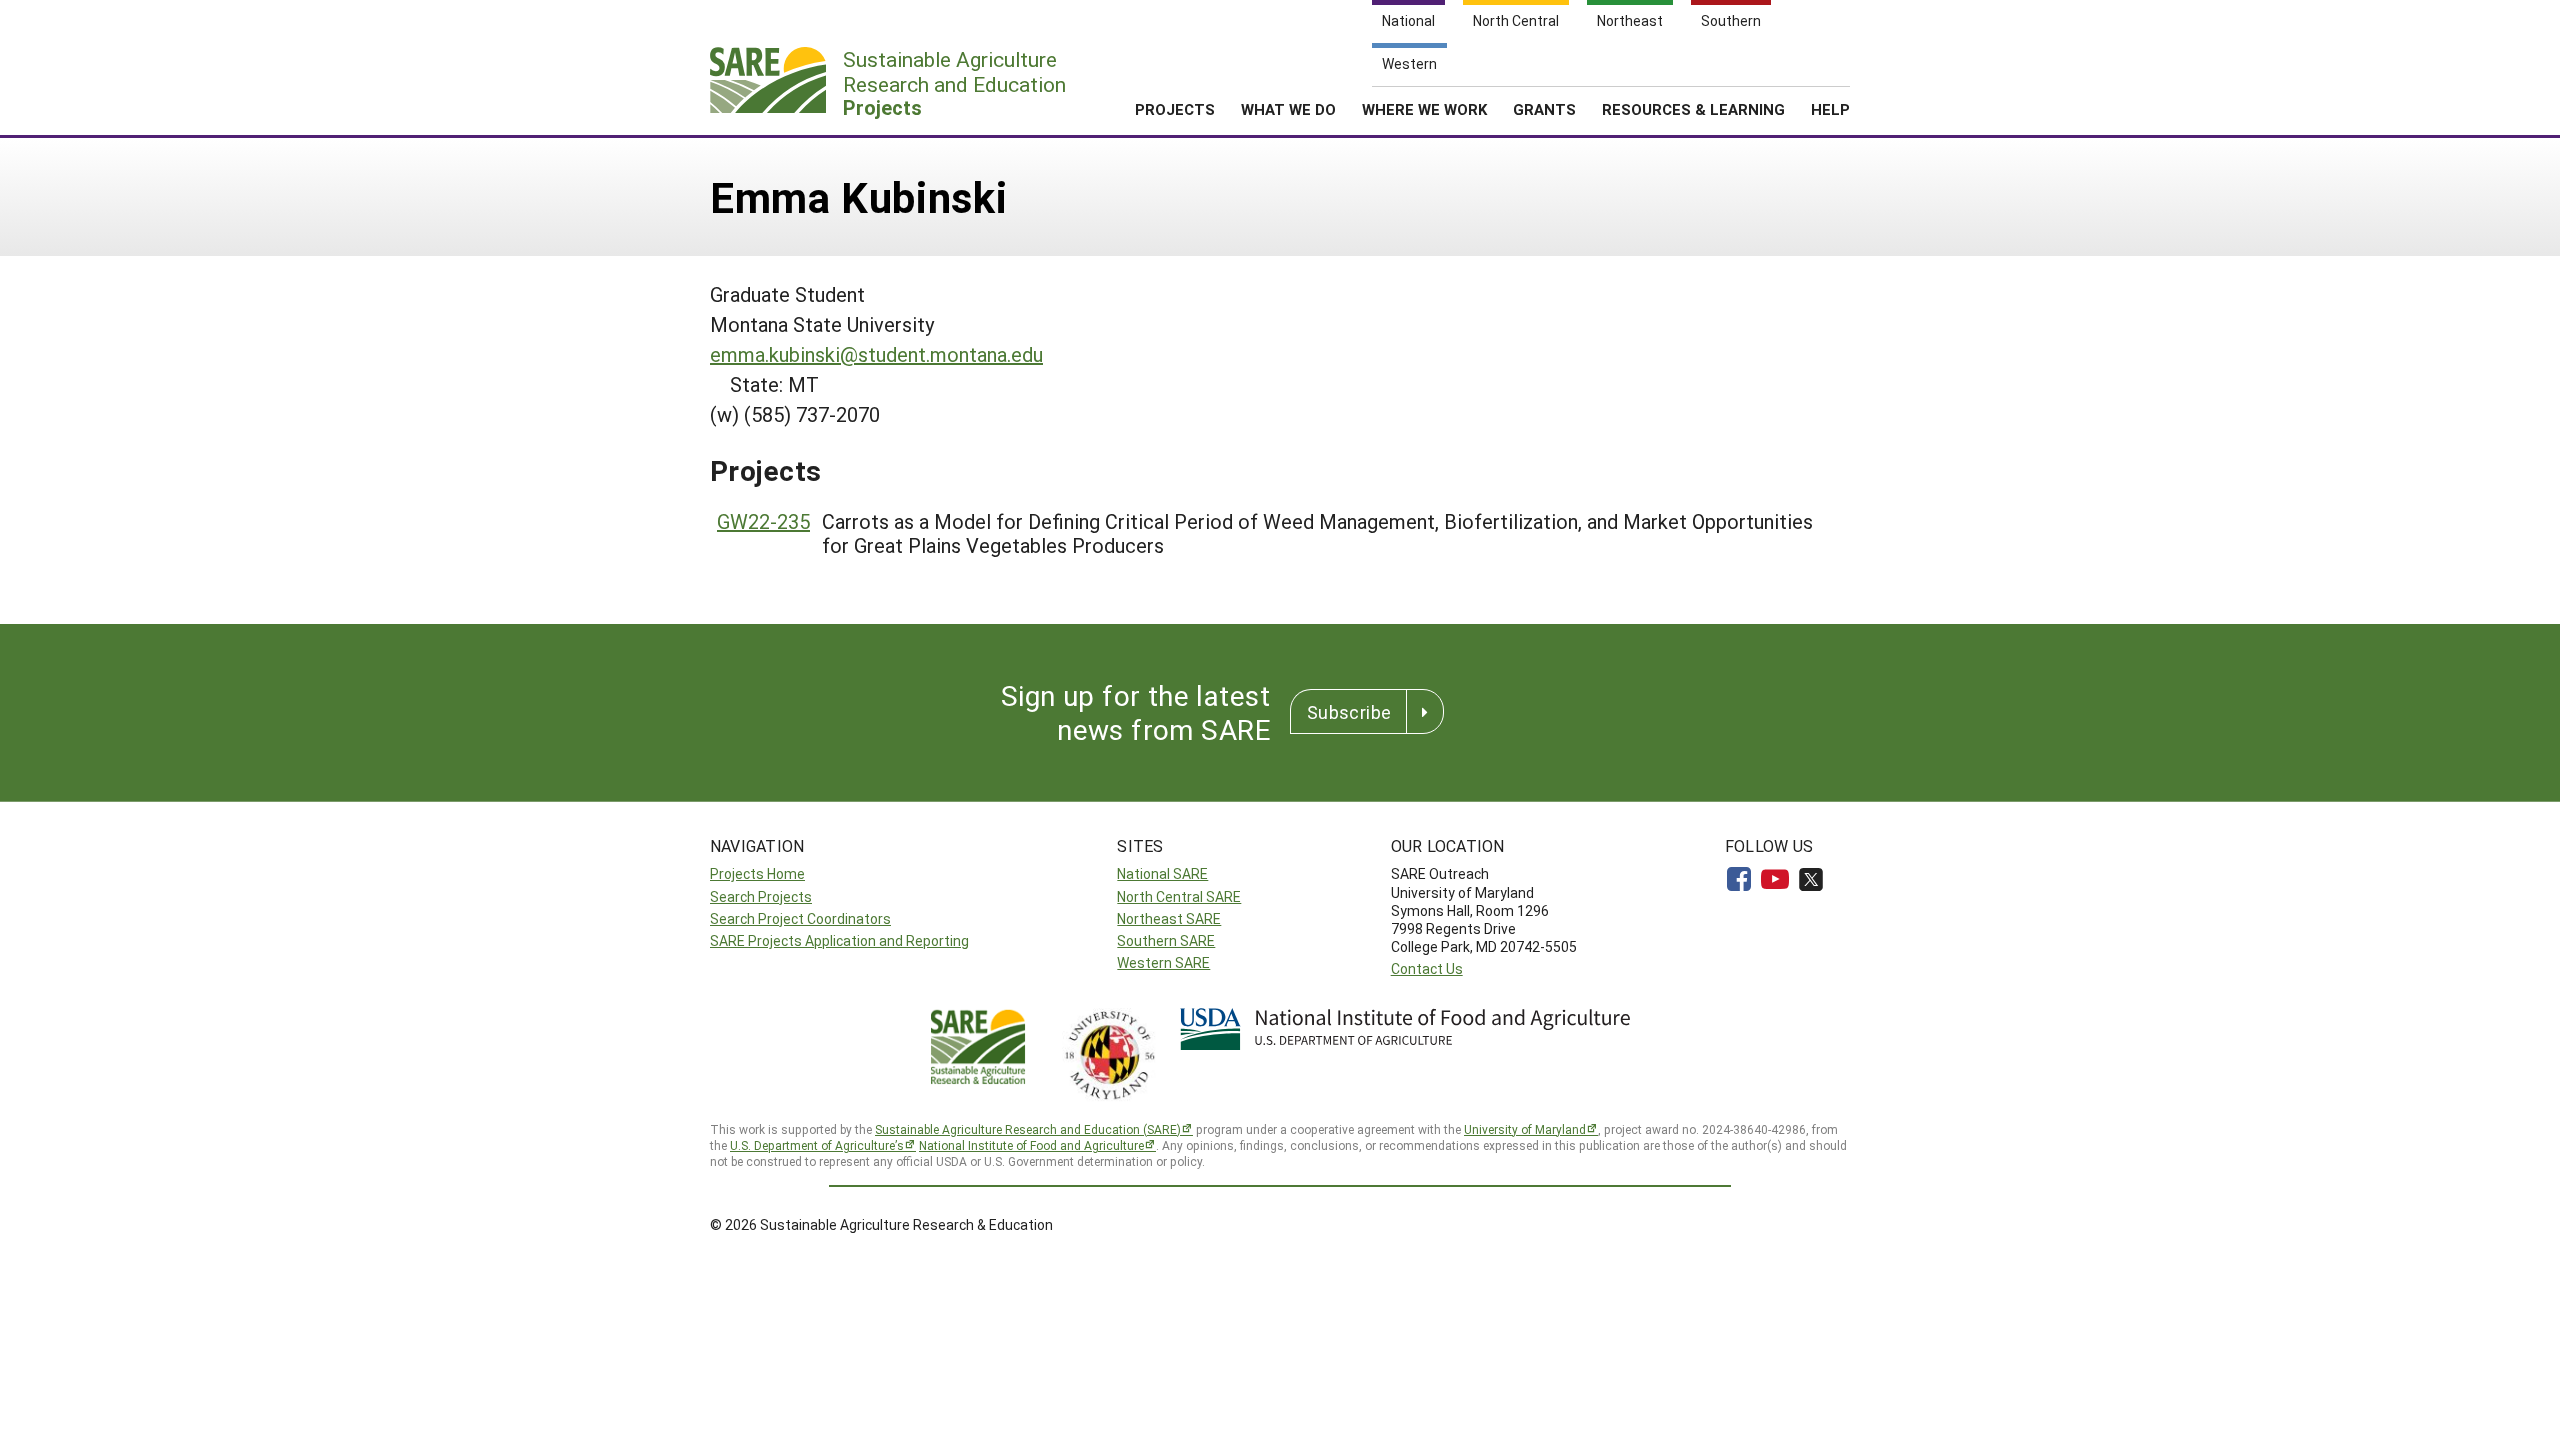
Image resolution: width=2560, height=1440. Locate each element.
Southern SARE (1166, 940)
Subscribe (1349, 712)
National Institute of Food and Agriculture (1031, 1145)
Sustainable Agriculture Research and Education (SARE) (1028, 1129)
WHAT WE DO (1288, 109)
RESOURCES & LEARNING (1693, 109)
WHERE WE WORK (1424, 109)
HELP (1830, 109)
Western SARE (1163, 962)
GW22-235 (763, 521)
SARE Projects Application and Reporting (839, 940)
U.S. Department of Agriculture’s (817, 1145)
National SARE (1162, 873)
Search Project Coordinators (800, 918)
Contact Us (1427, 968)
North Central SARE (1179, 896)
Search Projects (761, 896)
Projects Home (757, 873)
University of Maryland (1525, 1129)
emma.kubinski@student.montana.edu (876, 354)
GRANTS (1544, 109)
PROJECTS (1175, 109)
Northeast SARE (1169, 918)
